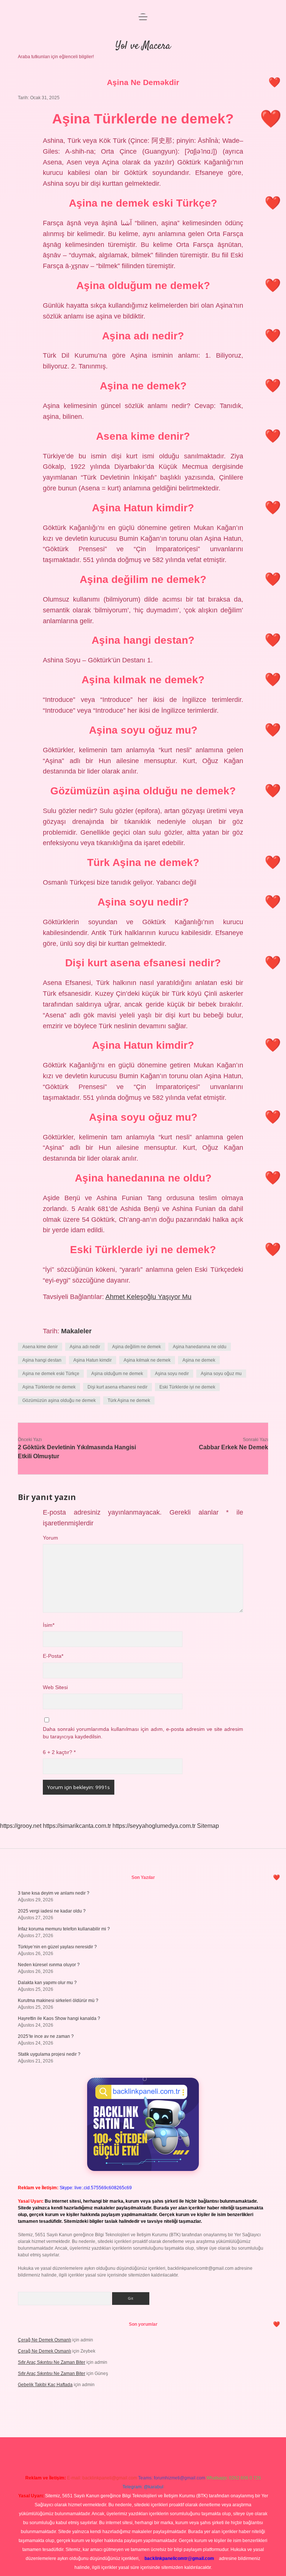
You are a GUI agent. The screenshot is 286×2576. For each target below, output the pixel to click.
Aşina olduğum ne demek (117, 1374)
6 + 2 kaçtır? (59, 1752)
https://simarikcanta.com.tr (77, 1826)
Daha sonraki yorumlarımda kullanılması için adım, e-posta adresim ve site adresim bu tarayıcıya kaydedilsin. (143, 1733)
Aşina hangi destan (42, 1360)
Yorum (50, 1538)
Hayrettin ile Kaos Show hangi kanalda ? (59, 2018)
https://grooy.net (21, 1826)
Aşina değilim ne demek (136, 1347)
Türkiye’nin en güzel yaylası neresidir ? (57, 1947)
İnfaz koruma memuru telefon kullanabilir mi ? (64, 1929)
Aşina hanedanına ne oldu (200, 1347)
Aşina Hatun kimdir (93, 1360)
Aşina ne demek (199, 1360)
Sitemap (208, 1826)
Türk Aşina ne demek (129, 1400)
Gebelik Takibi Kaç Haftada (45, 2385)
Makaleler (76, 1331)
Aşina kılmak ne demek (147, 1360)
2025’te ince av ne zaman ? (46, 2036)
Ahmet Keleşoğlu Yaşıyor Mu (148, 1297)
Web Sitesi (55, 1687)
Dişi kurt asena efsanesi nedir (117, 1387)
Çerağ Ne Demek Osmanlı (45, 2340)
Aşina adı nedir (85, 1347)
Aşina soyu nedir (172, 1374)
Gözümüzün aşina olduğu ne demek (59, 1400)
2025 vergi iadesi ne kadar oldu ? (52, 1911)
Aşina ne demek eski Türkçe (51, 1374)
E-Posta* (53, 1656)
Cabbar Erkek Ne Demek (233, 1447)
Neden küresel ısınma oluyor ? (49, 1965)
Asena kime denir (40, 1347)
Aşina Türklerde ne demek (49, 1387)
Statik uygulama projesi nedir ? (49, 2054)
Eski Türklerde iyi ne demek (187, 1387)
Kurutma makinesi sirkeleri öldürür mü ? (58, 2001)
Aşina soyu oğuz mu (221, 1374)
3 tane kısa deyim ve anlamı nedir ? (54, 1893)
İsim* (49, 1625)
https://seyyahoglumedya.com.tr (154, 1826)
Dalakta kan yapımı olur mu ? (47, 1983)
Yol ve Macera (143, 46)
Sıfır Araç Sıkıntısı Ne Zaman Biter (52, 2362)
